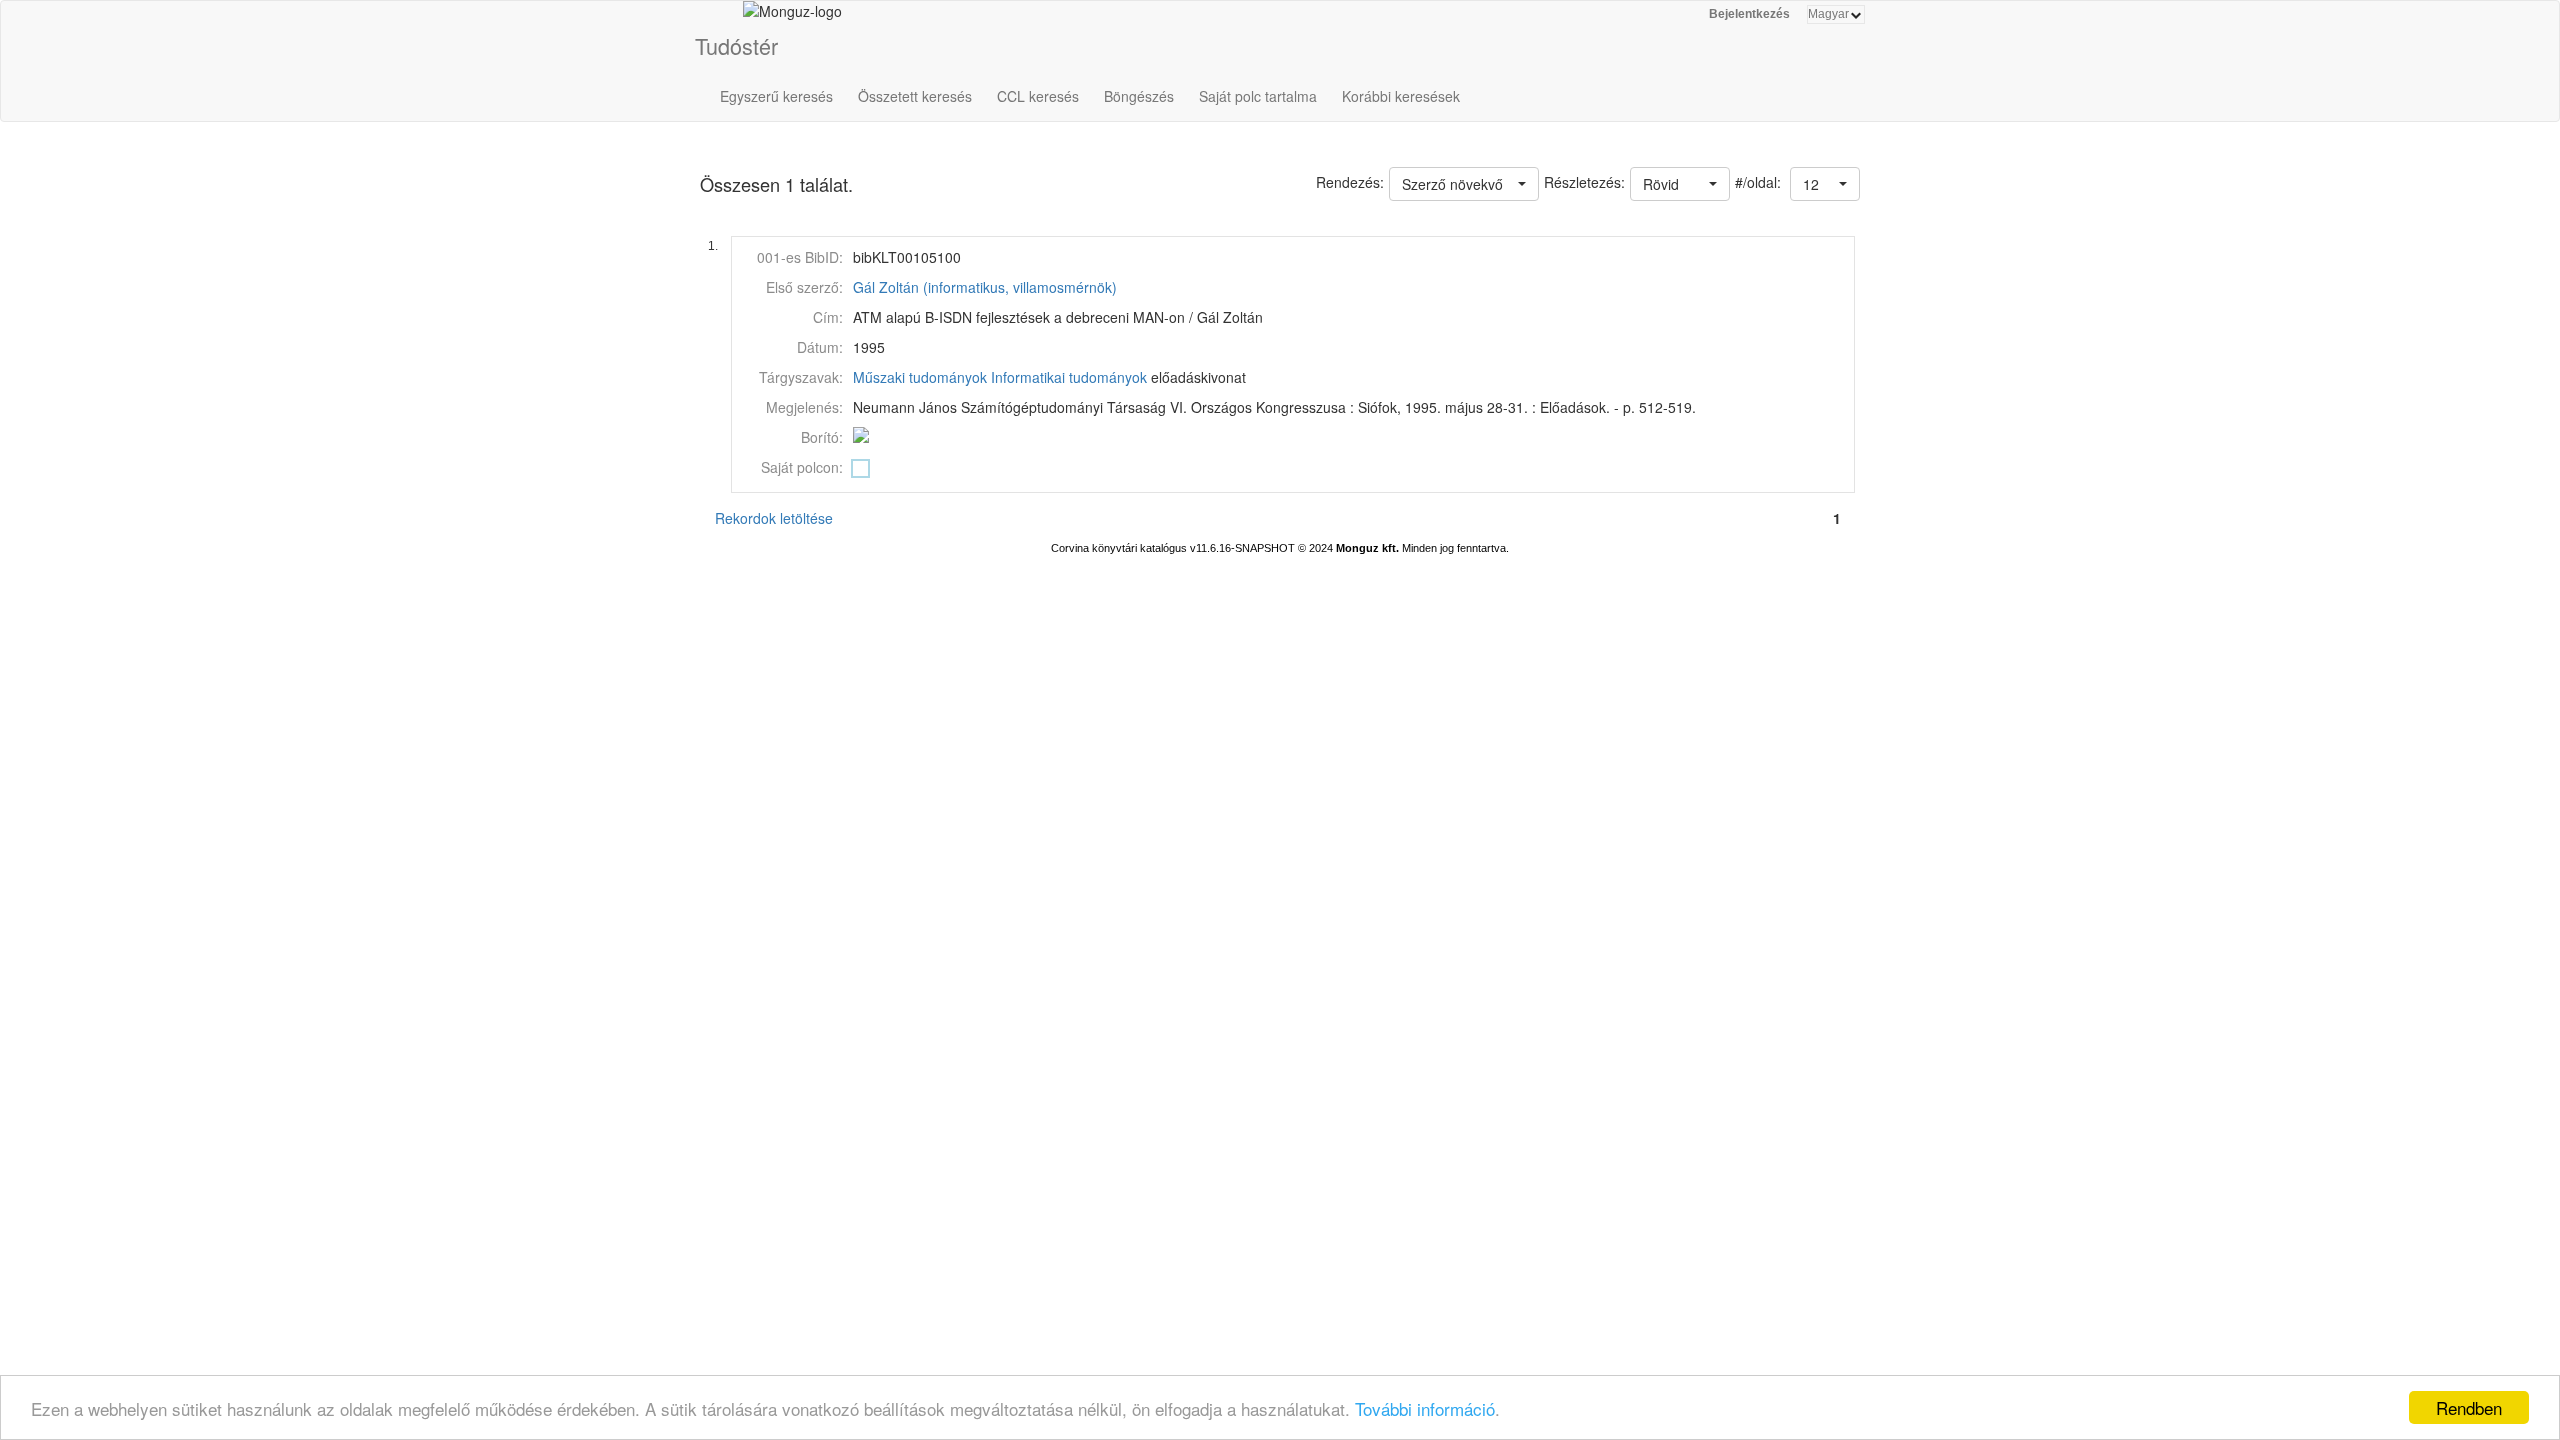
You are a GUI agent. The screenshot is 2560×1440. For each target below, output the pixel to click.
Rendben (2469, 1407)
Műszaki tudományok (920, 377)
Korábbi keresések (1401, 96)
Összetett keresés (915, 96)
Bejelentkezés (1749, 14)
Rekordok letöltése (774, 518)
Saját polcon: (802, 467)
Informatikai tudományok (1069, 377)
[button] (1825, 184)
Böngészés (1139, 96)
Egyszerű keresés (776, 96)
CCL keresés (1038, 96)
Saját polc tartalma (1258, 96)
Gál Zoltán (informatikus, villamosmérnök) (985, 287)
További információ (1425, 1408)
